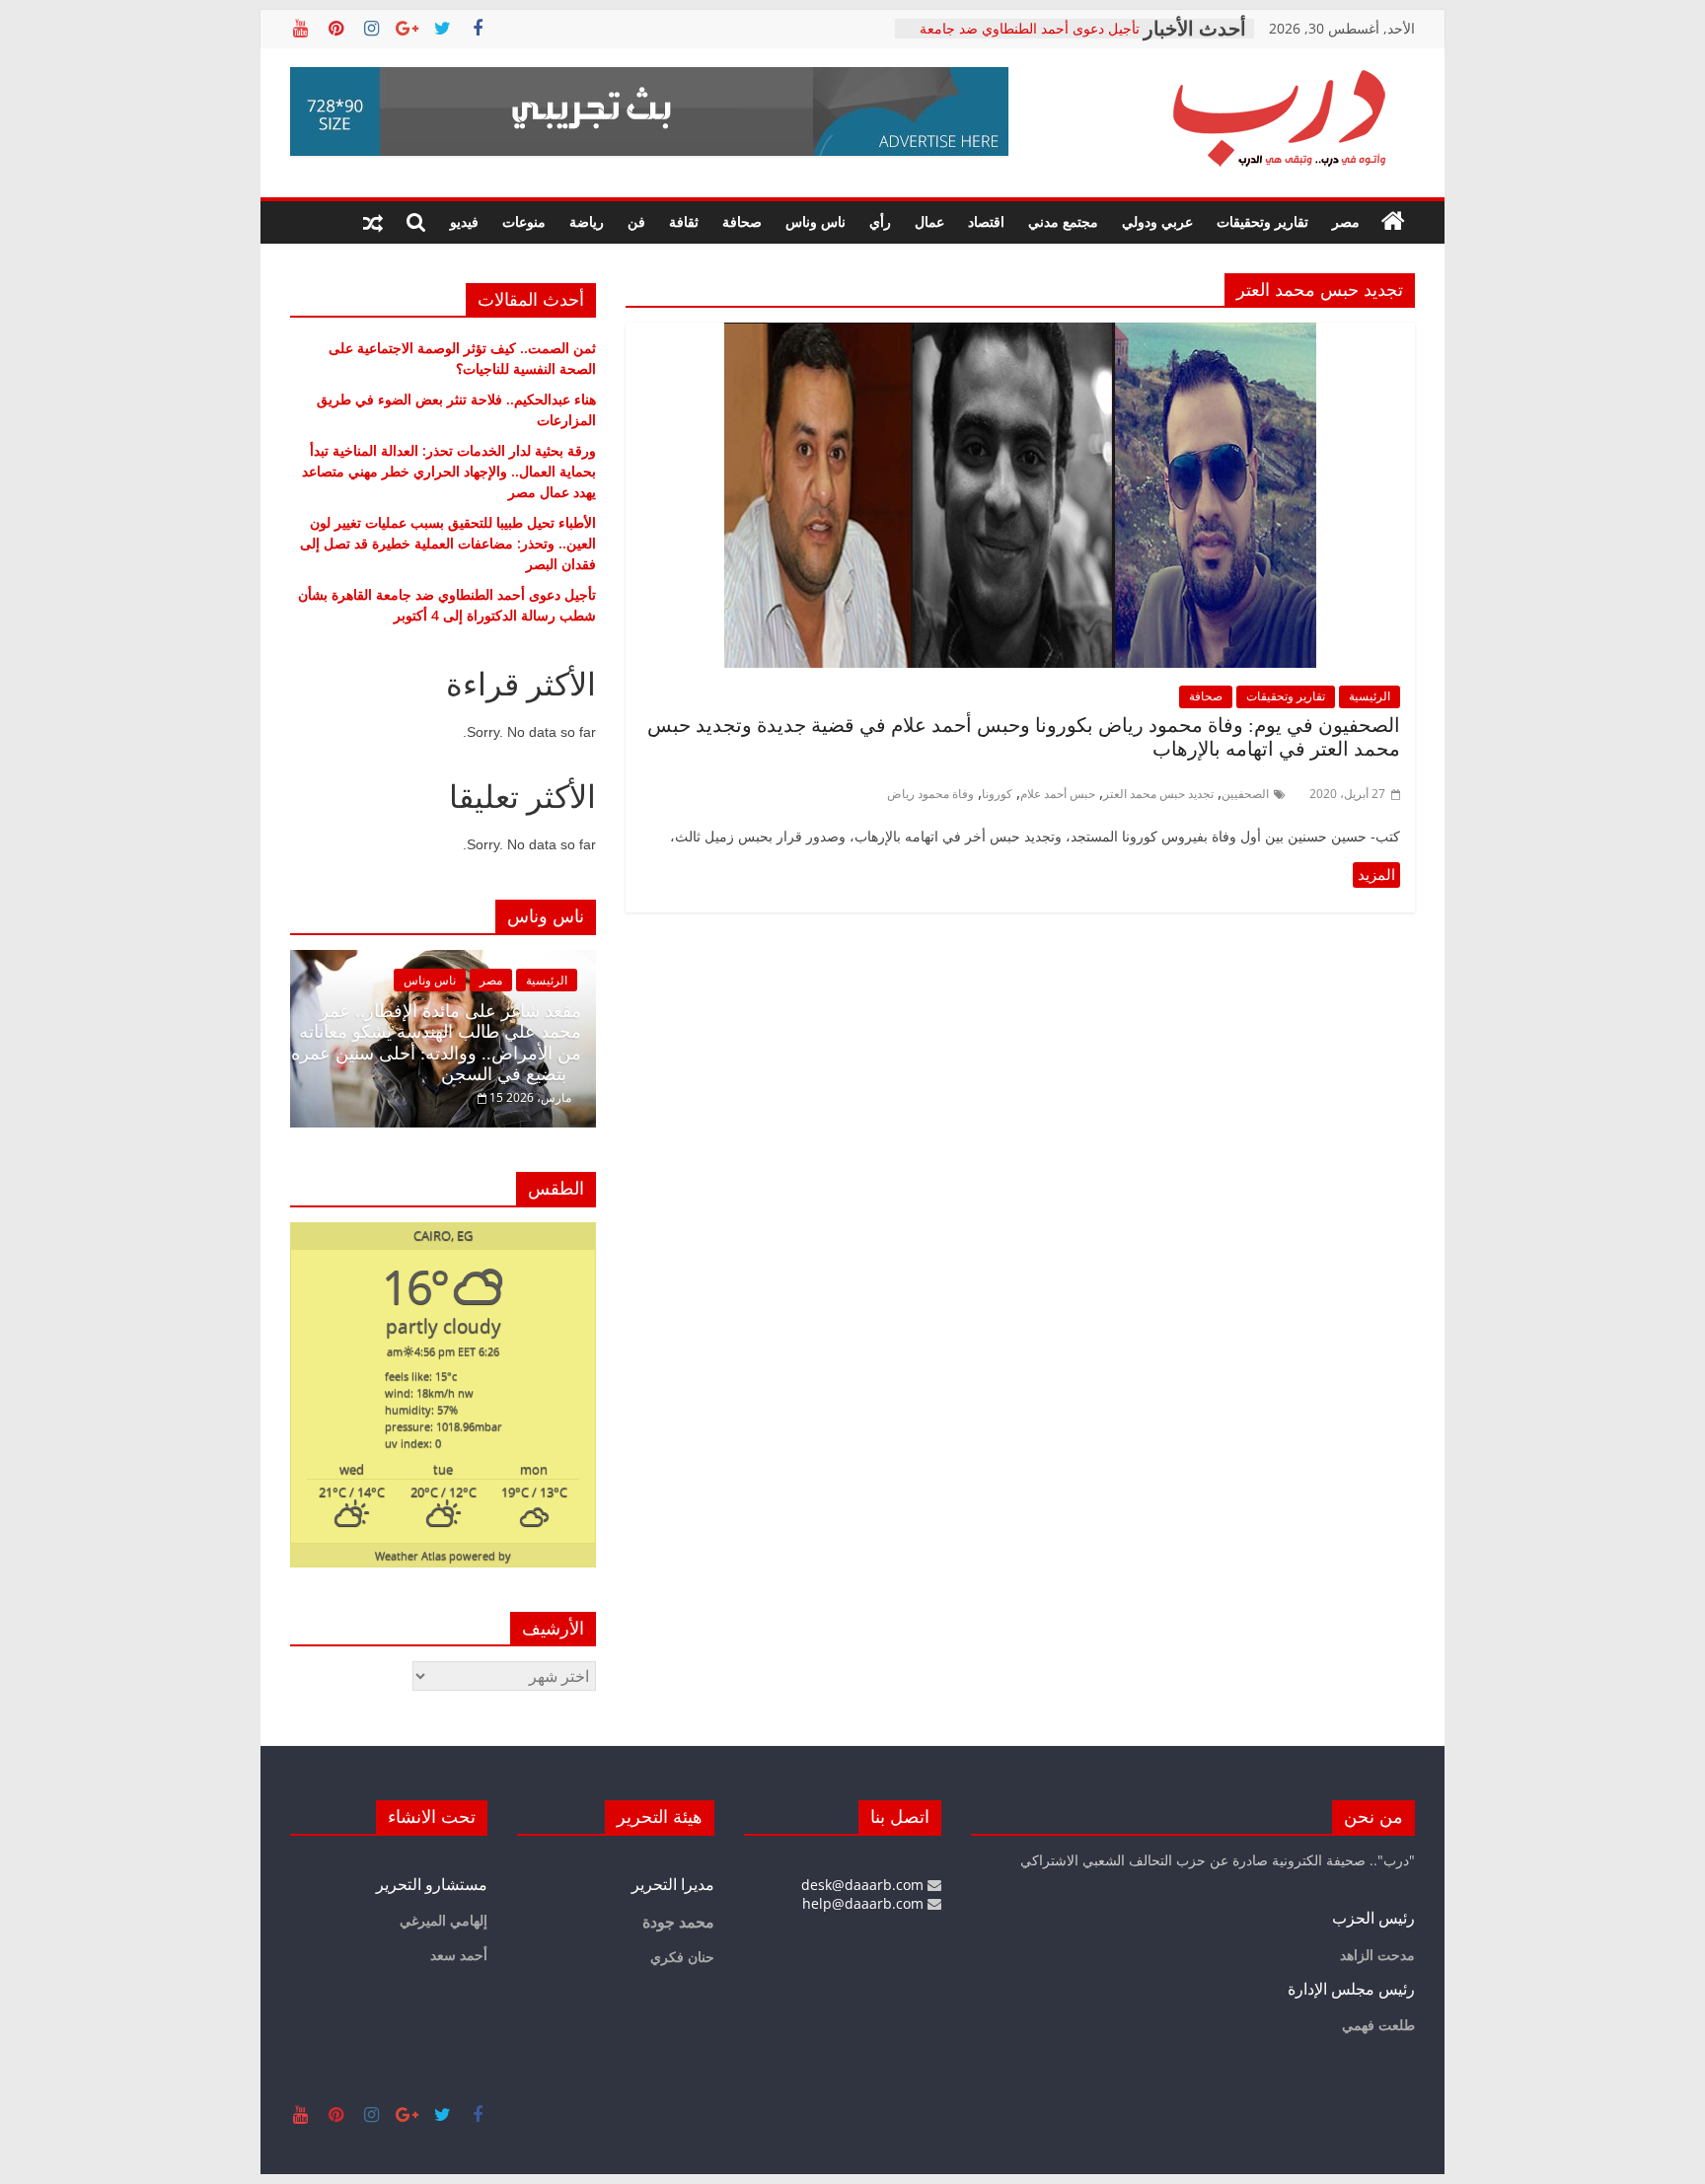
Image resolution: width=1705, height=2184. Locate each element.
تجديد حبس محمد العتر (1158, 794)
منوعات (524, 221)
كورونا (997, 794)
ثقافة (684, 221)
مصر (1346, 221)
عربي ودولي (1157, 221)
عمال (929, 221)
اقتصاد (986, 221)
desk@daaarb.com (864, 1885)
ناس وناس (815, 221)
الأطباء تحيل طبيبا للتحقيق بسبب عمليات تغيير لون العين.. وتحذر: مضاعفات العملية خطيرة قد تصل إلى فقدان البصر (1021, 38)
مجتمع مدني (1063, 221)
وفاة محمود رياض (930, 794)
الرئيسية (1370, 696)
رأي (880, 221)
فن (636, 221)
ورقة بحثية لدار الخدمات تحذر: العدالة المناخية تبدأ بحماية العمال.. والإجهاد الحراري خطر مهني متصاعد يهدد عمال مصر (449, 471)
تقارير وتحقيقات (1262, 221)
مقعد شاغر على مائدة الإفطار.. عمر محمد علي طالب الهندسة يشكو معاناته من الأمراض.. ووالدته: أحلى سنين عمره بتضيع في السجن (436, 1043)
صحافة (742, 221)
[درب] (1393, 222)
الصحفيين (1245, 794)
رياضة (587, 221)
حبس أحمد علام (1058, 794)
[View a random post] (373, 222)
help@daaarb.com (865, 1903)
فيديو (464, 221)
